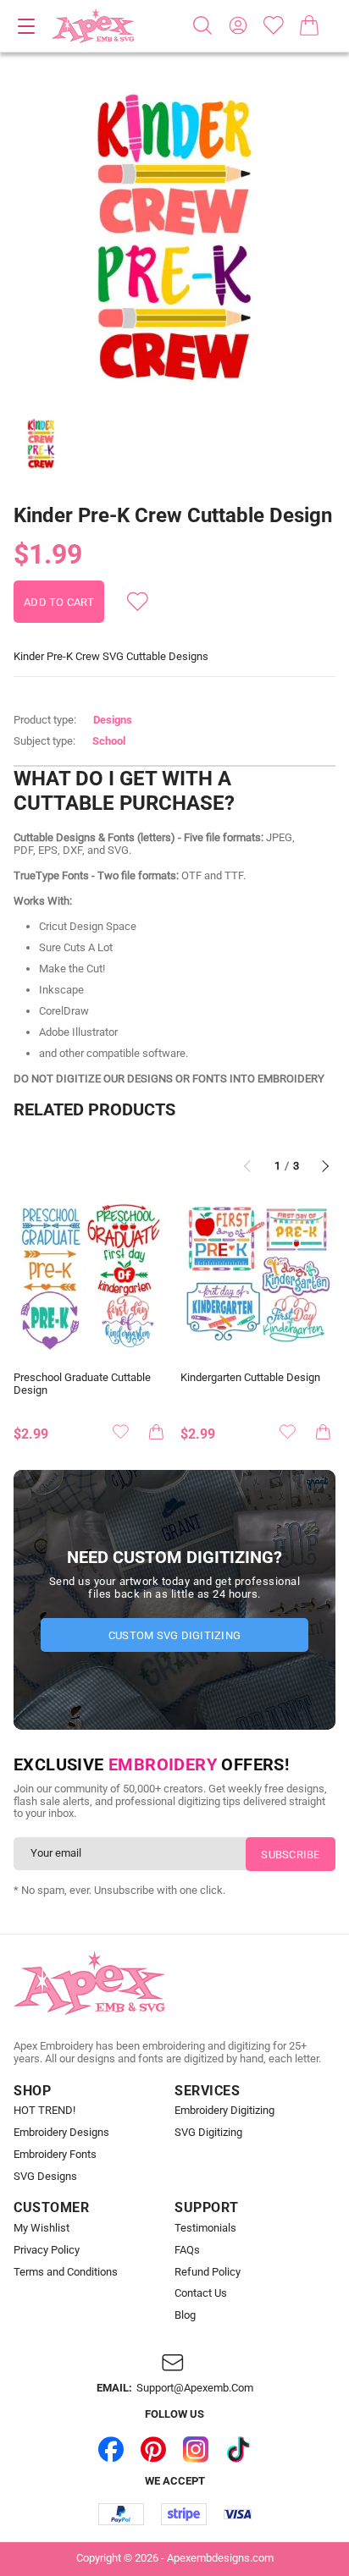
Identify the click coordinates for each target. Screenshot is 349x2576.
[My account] (238, 25)
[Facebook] (111, 2449)
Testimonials (205, 2228)
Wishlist (274, 25)
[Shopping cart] (309, 25)
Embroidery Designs (61, 2133)
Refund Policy (208, 2272)
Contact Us (201, 2293)
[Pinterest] (153, 2449)
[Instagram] (196, 2449)
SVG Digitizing (208, 2133)
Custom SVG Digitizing (174, 1635)
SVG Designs (45, 2177)
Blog (185, 2315)
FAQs (187, 2250)
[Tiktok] (238, 2449)
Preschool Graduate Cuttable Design (82, 1384)
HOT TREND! (44, 2111)
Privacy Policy (47, 2250)
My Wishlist (42, 2228)
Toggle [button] (26, 26)
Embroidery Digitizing (224, 2111)
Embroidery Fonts (55, 2155)
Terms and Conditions (66, 2272)
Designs (113, 720)
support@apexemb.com (195, 2388)
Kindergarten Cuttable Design (250, 1378)
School (109, 741)
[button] (174, 239)
